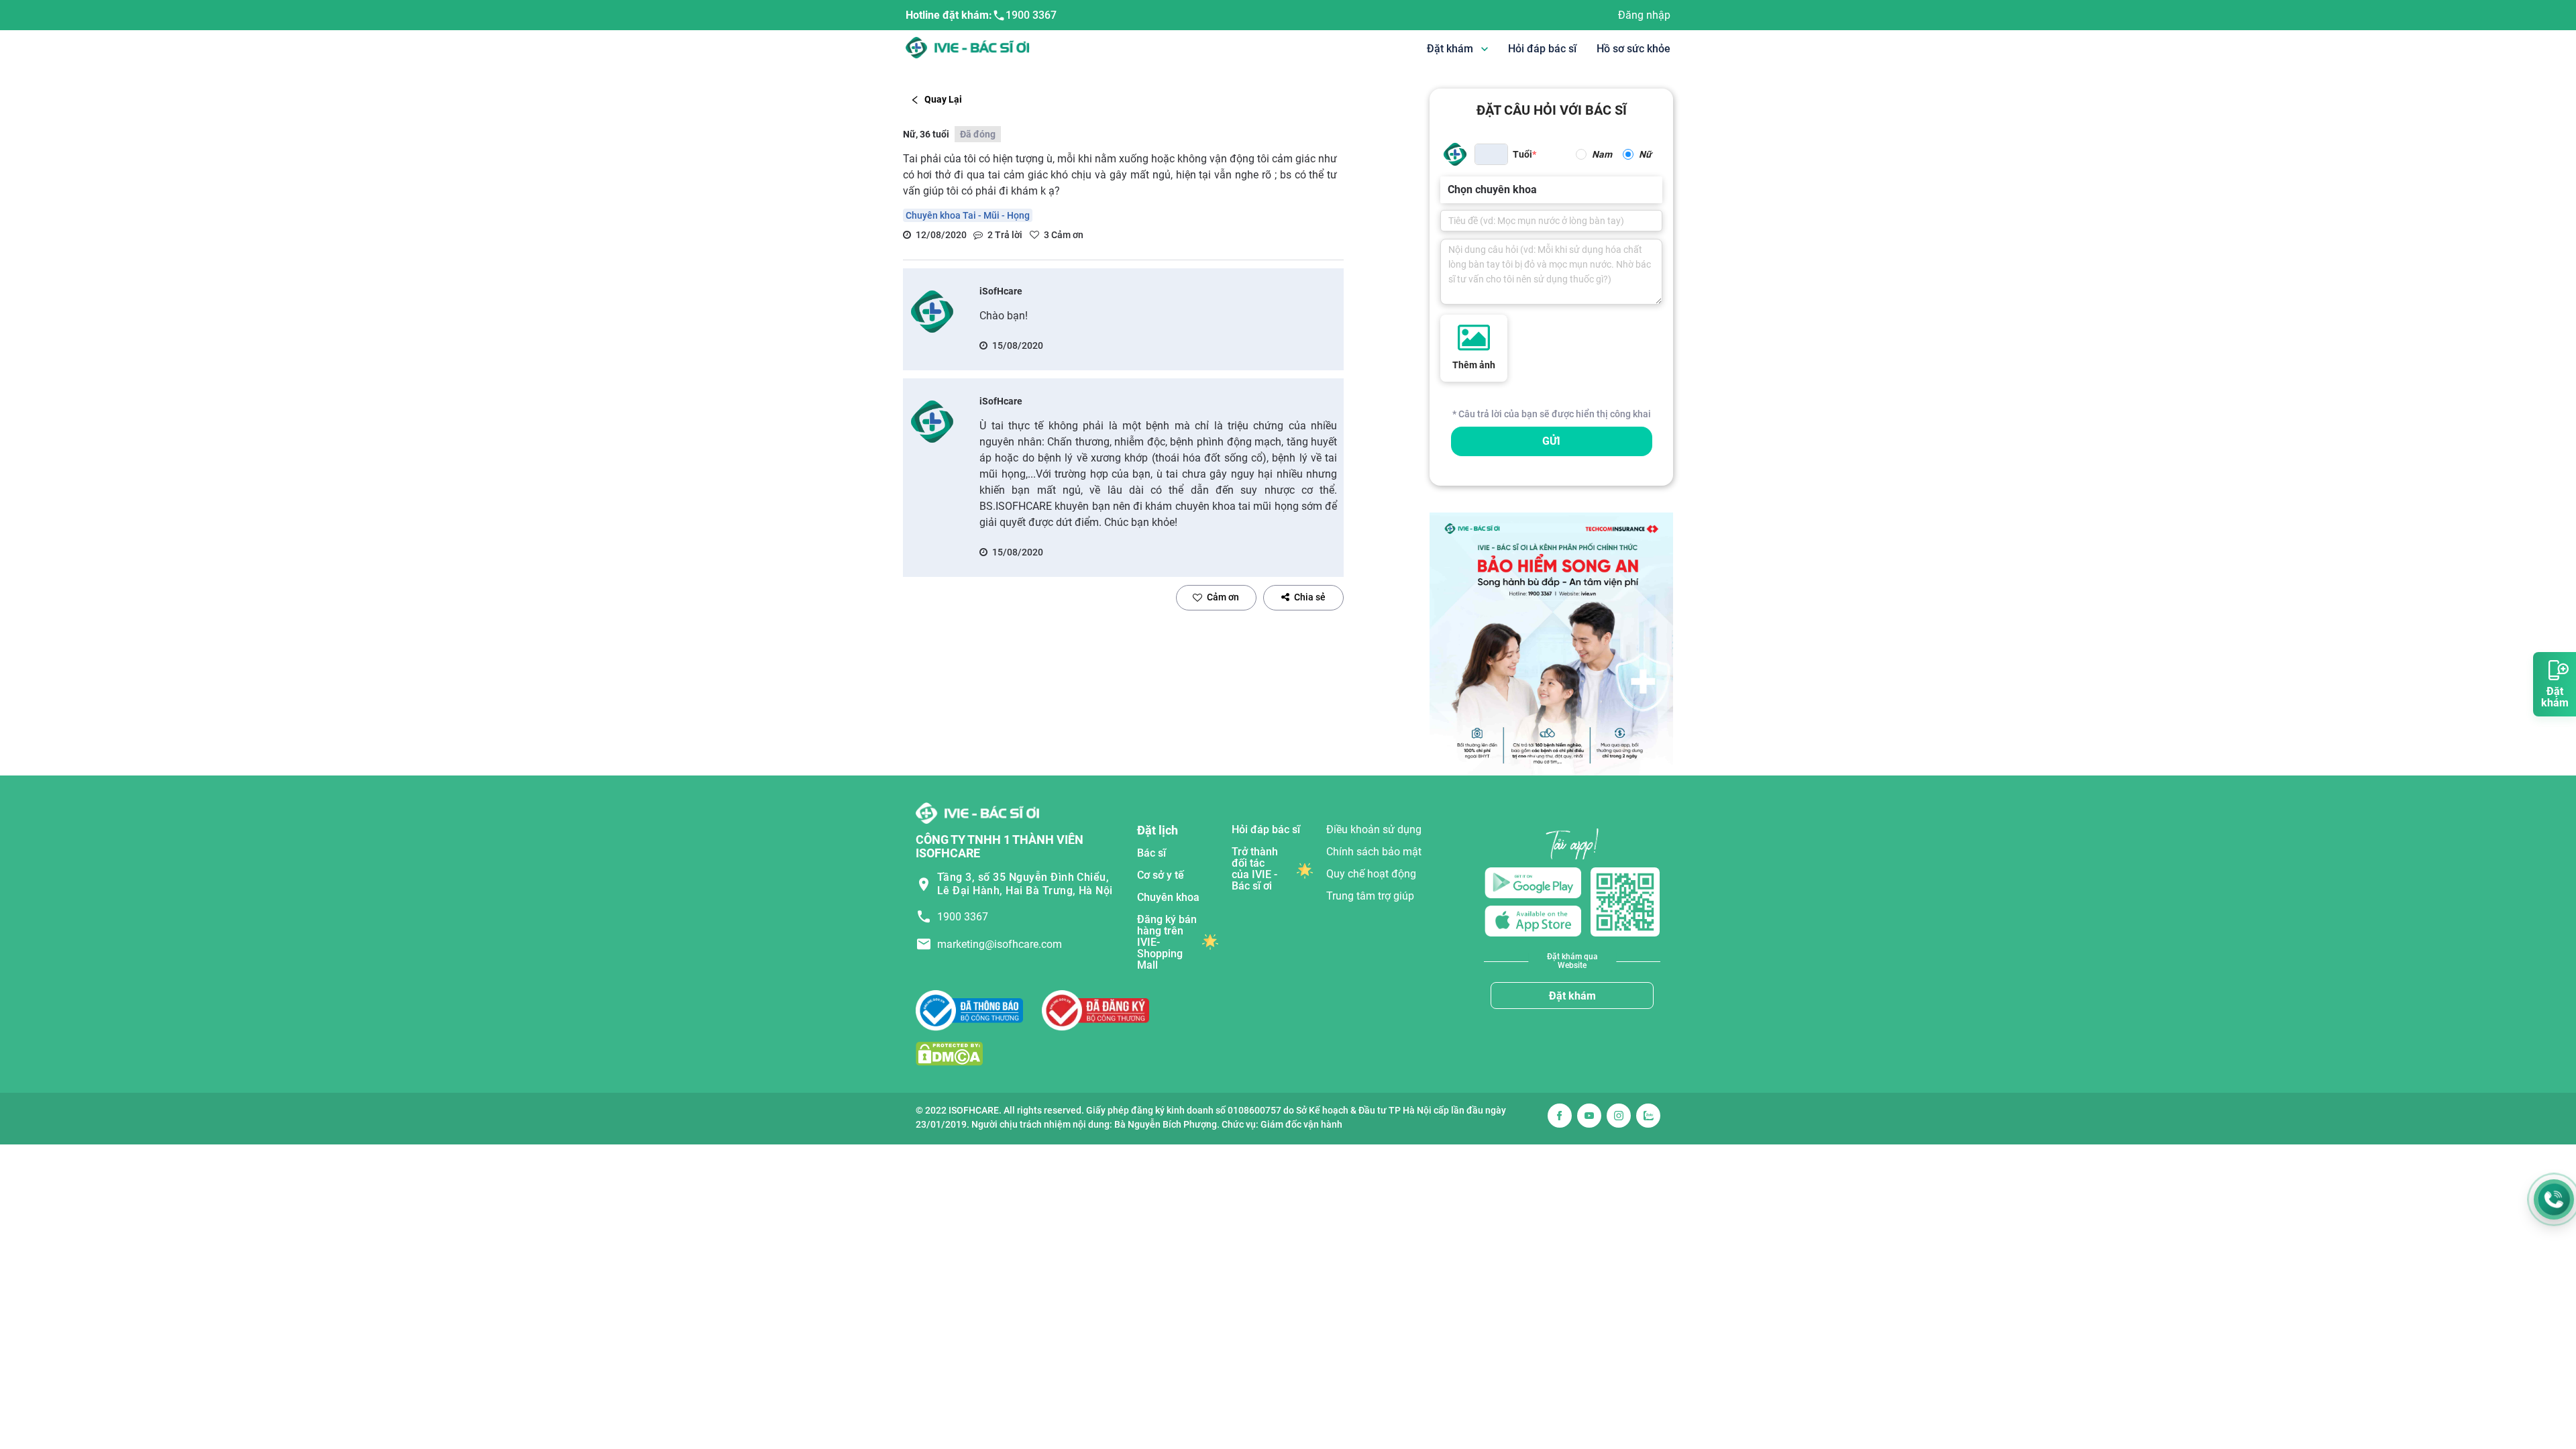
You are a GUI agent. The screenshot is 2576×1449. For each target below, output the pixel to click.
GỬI (1551, 441)
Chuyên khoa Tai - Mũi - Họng (968, 215)
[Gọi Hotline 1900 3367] (2554, 1199)
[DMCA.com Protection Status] (949, 1053)
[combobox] (1449, 190)
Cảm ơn (1223, 597)
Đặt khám (1572, 996)
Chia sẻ (1310, 597)
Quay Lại (943, 99)
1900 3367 (1031, 15)
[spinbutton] (1491, 154)
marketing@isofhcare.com (1000, 944)
